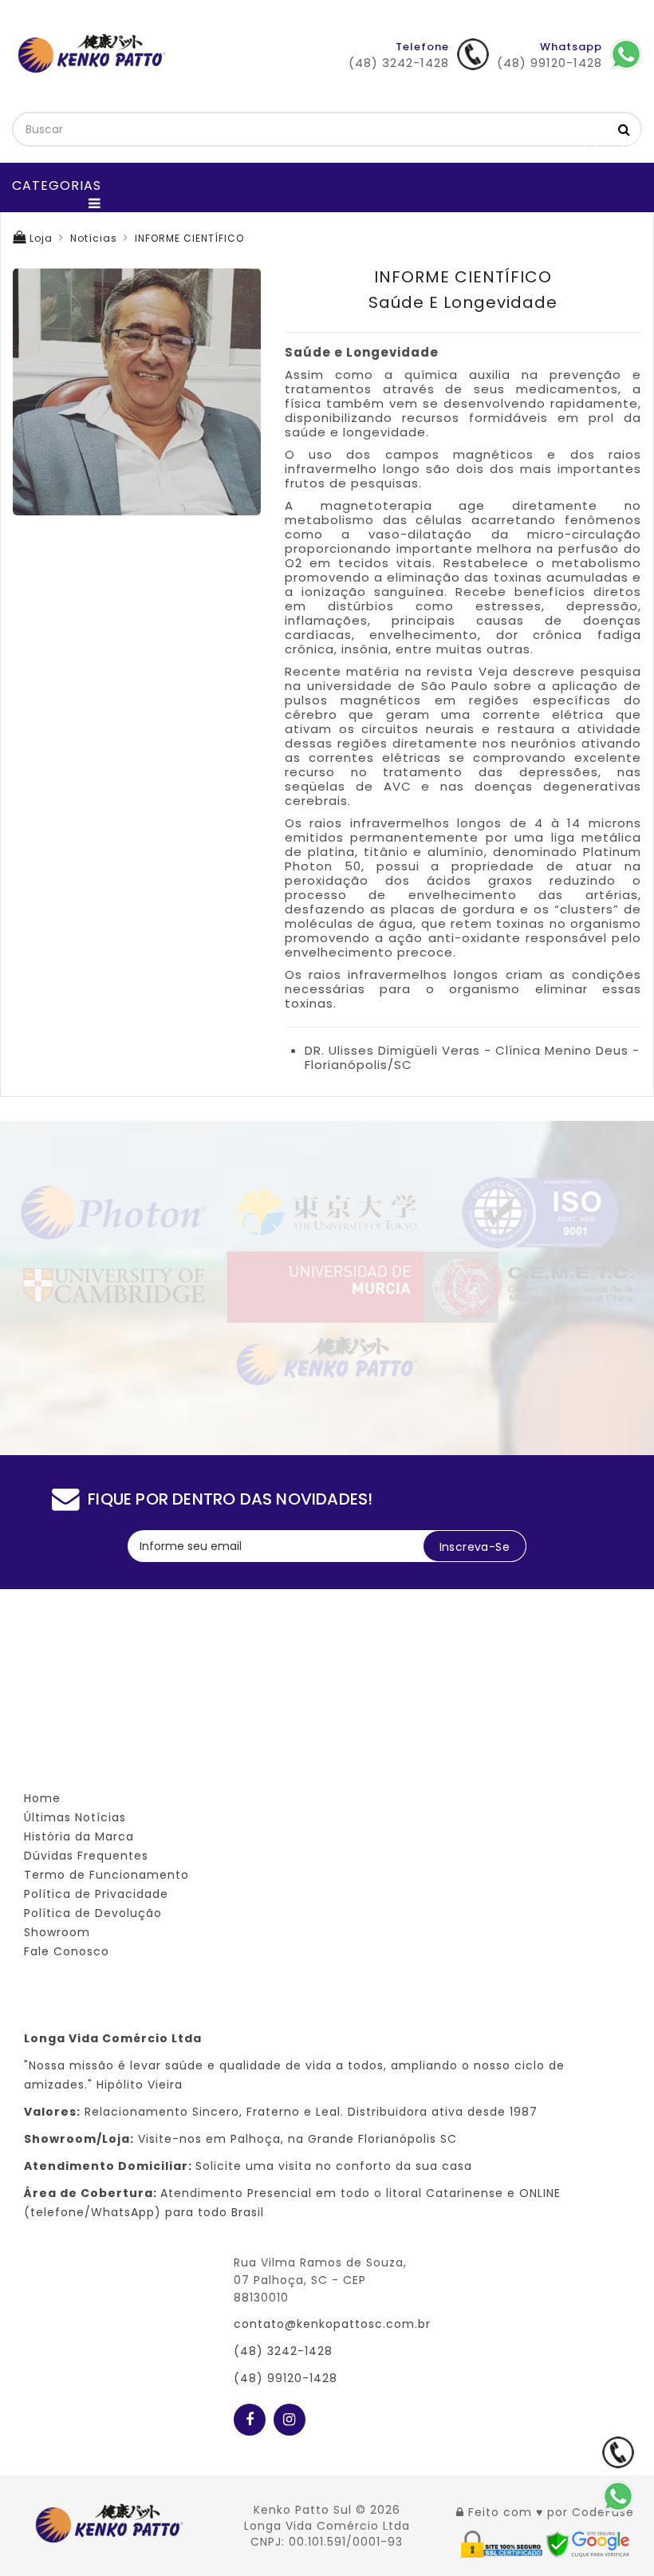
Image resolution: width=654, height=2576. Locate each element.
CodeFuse (603, 2512)
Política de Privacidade (96, 1894)
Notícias (94, 238)
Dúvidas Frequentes (86, 1856)
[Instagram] (290, 2416)
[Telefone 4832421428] (618, 2452)
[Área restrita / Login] (460, 2512)
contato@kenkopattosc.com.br (332, 2324)
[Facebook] (250, 2416)
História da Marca (79, 1836)
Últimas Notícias (75, 1817)
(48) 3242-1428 (283, 2351)
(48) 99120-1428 (286, 2378)
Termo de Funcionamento (106, 1875)
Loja (39, 238)
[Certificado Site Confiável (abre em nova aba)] (504, 2543)
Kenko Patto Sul (303, 2510)
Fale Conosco (67, 1951)
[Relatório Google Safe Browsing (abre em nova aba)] (588, 2543)
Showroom (57, 1932)
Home (42, 1798)
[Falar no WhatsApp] (618, 2496)
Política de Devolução (93, 1913)
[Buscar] (624, 129)
